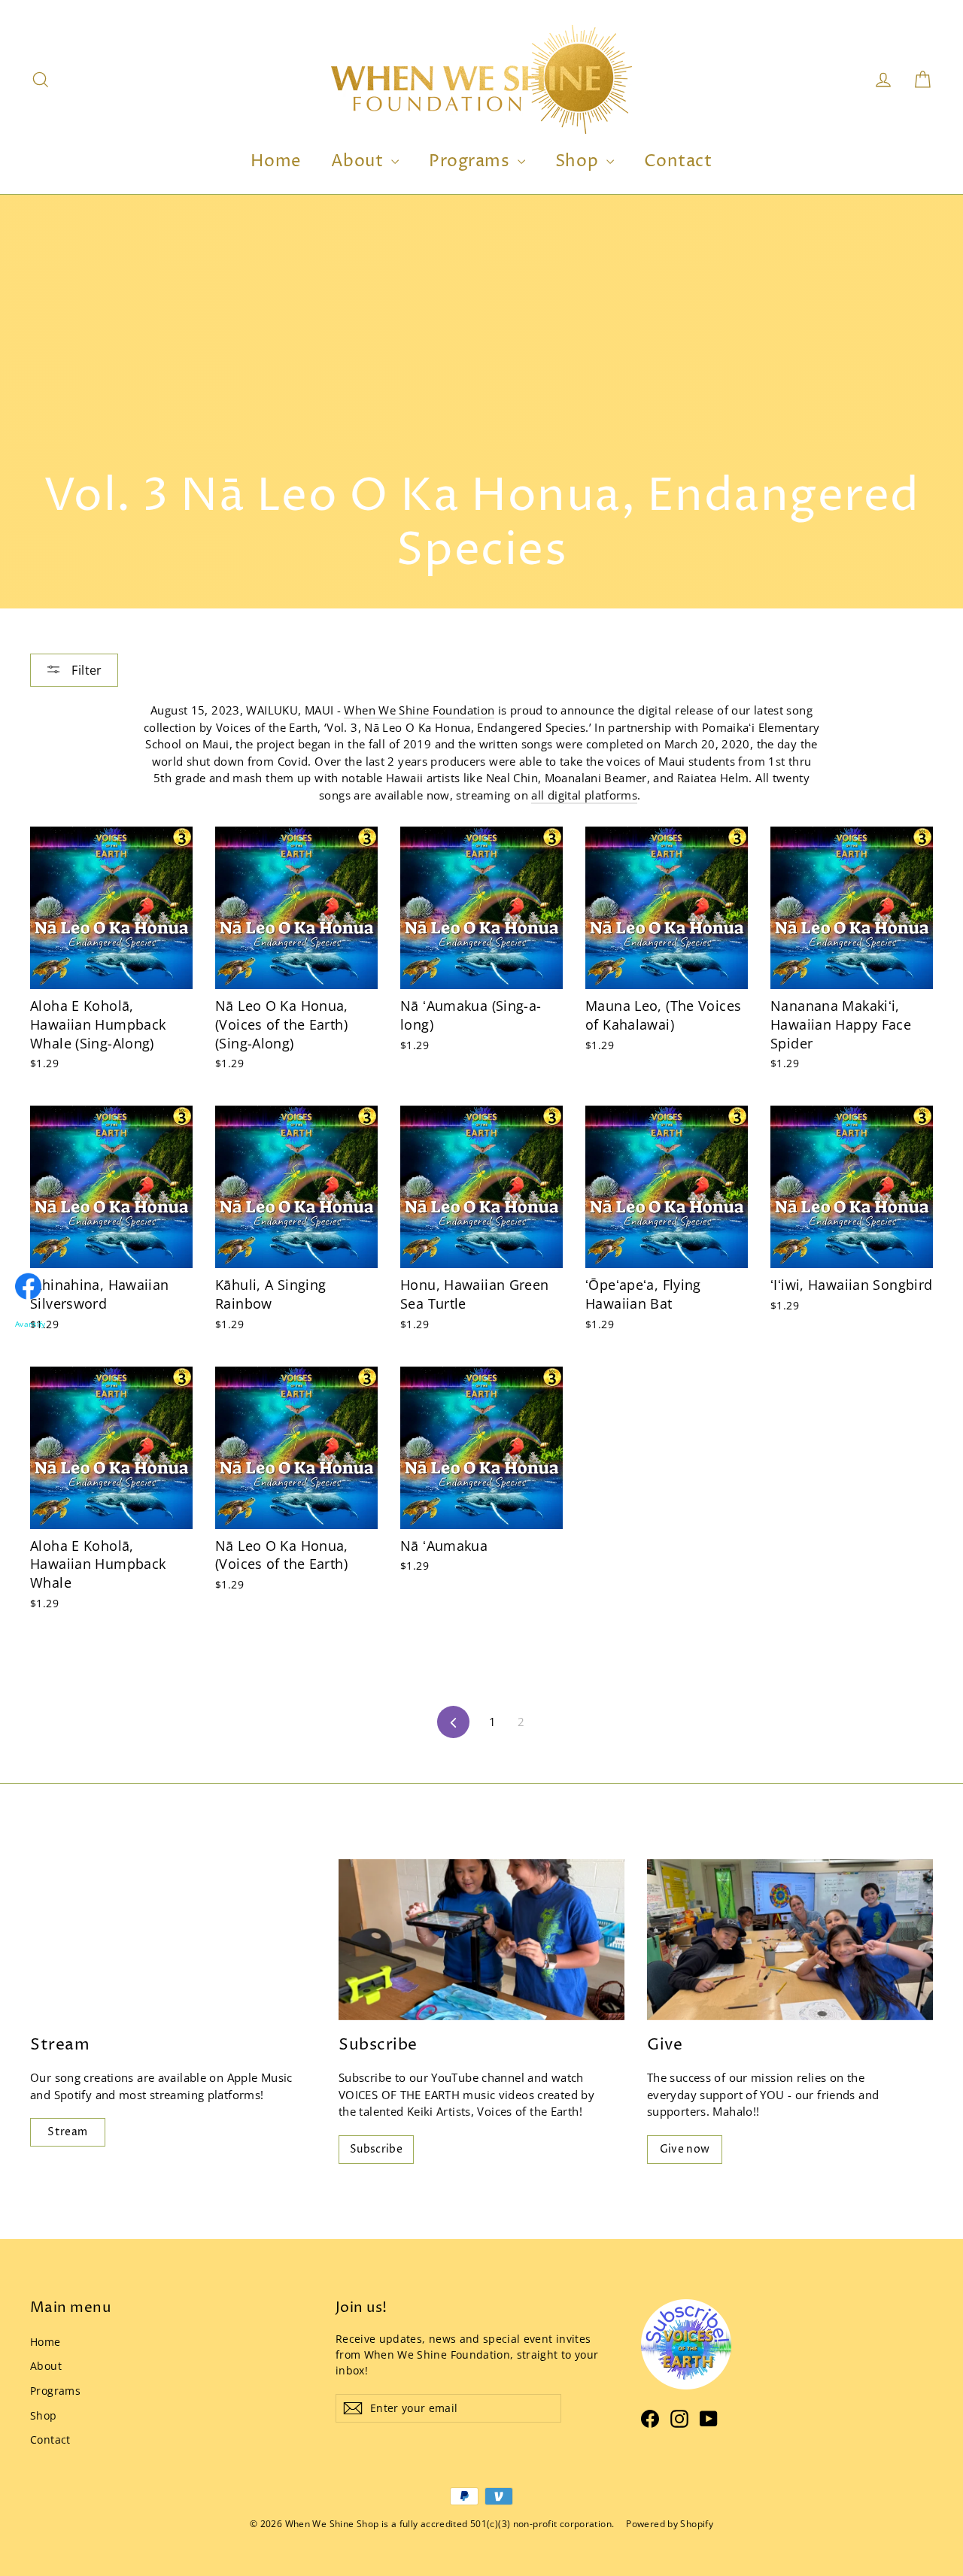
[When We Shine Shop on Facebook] (650, 2418)
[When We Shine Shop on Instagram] (679, 2418)
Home (275, 162)
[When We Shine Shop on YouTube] (709, 2418)
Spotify (73, 2095)
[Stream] (173, 1940)
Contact (678, 162)
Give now (685, 2149)
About (359, 162)
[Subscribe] (481, 1940)
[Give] (790, 1940)
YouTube (455, 2077)
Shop (579, 162)
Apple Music (260, 2077)
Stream (67, 2132)
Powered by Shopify (670, 2524)
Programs (471, 162)
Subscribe (376, 2149)
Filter (85, 670)
